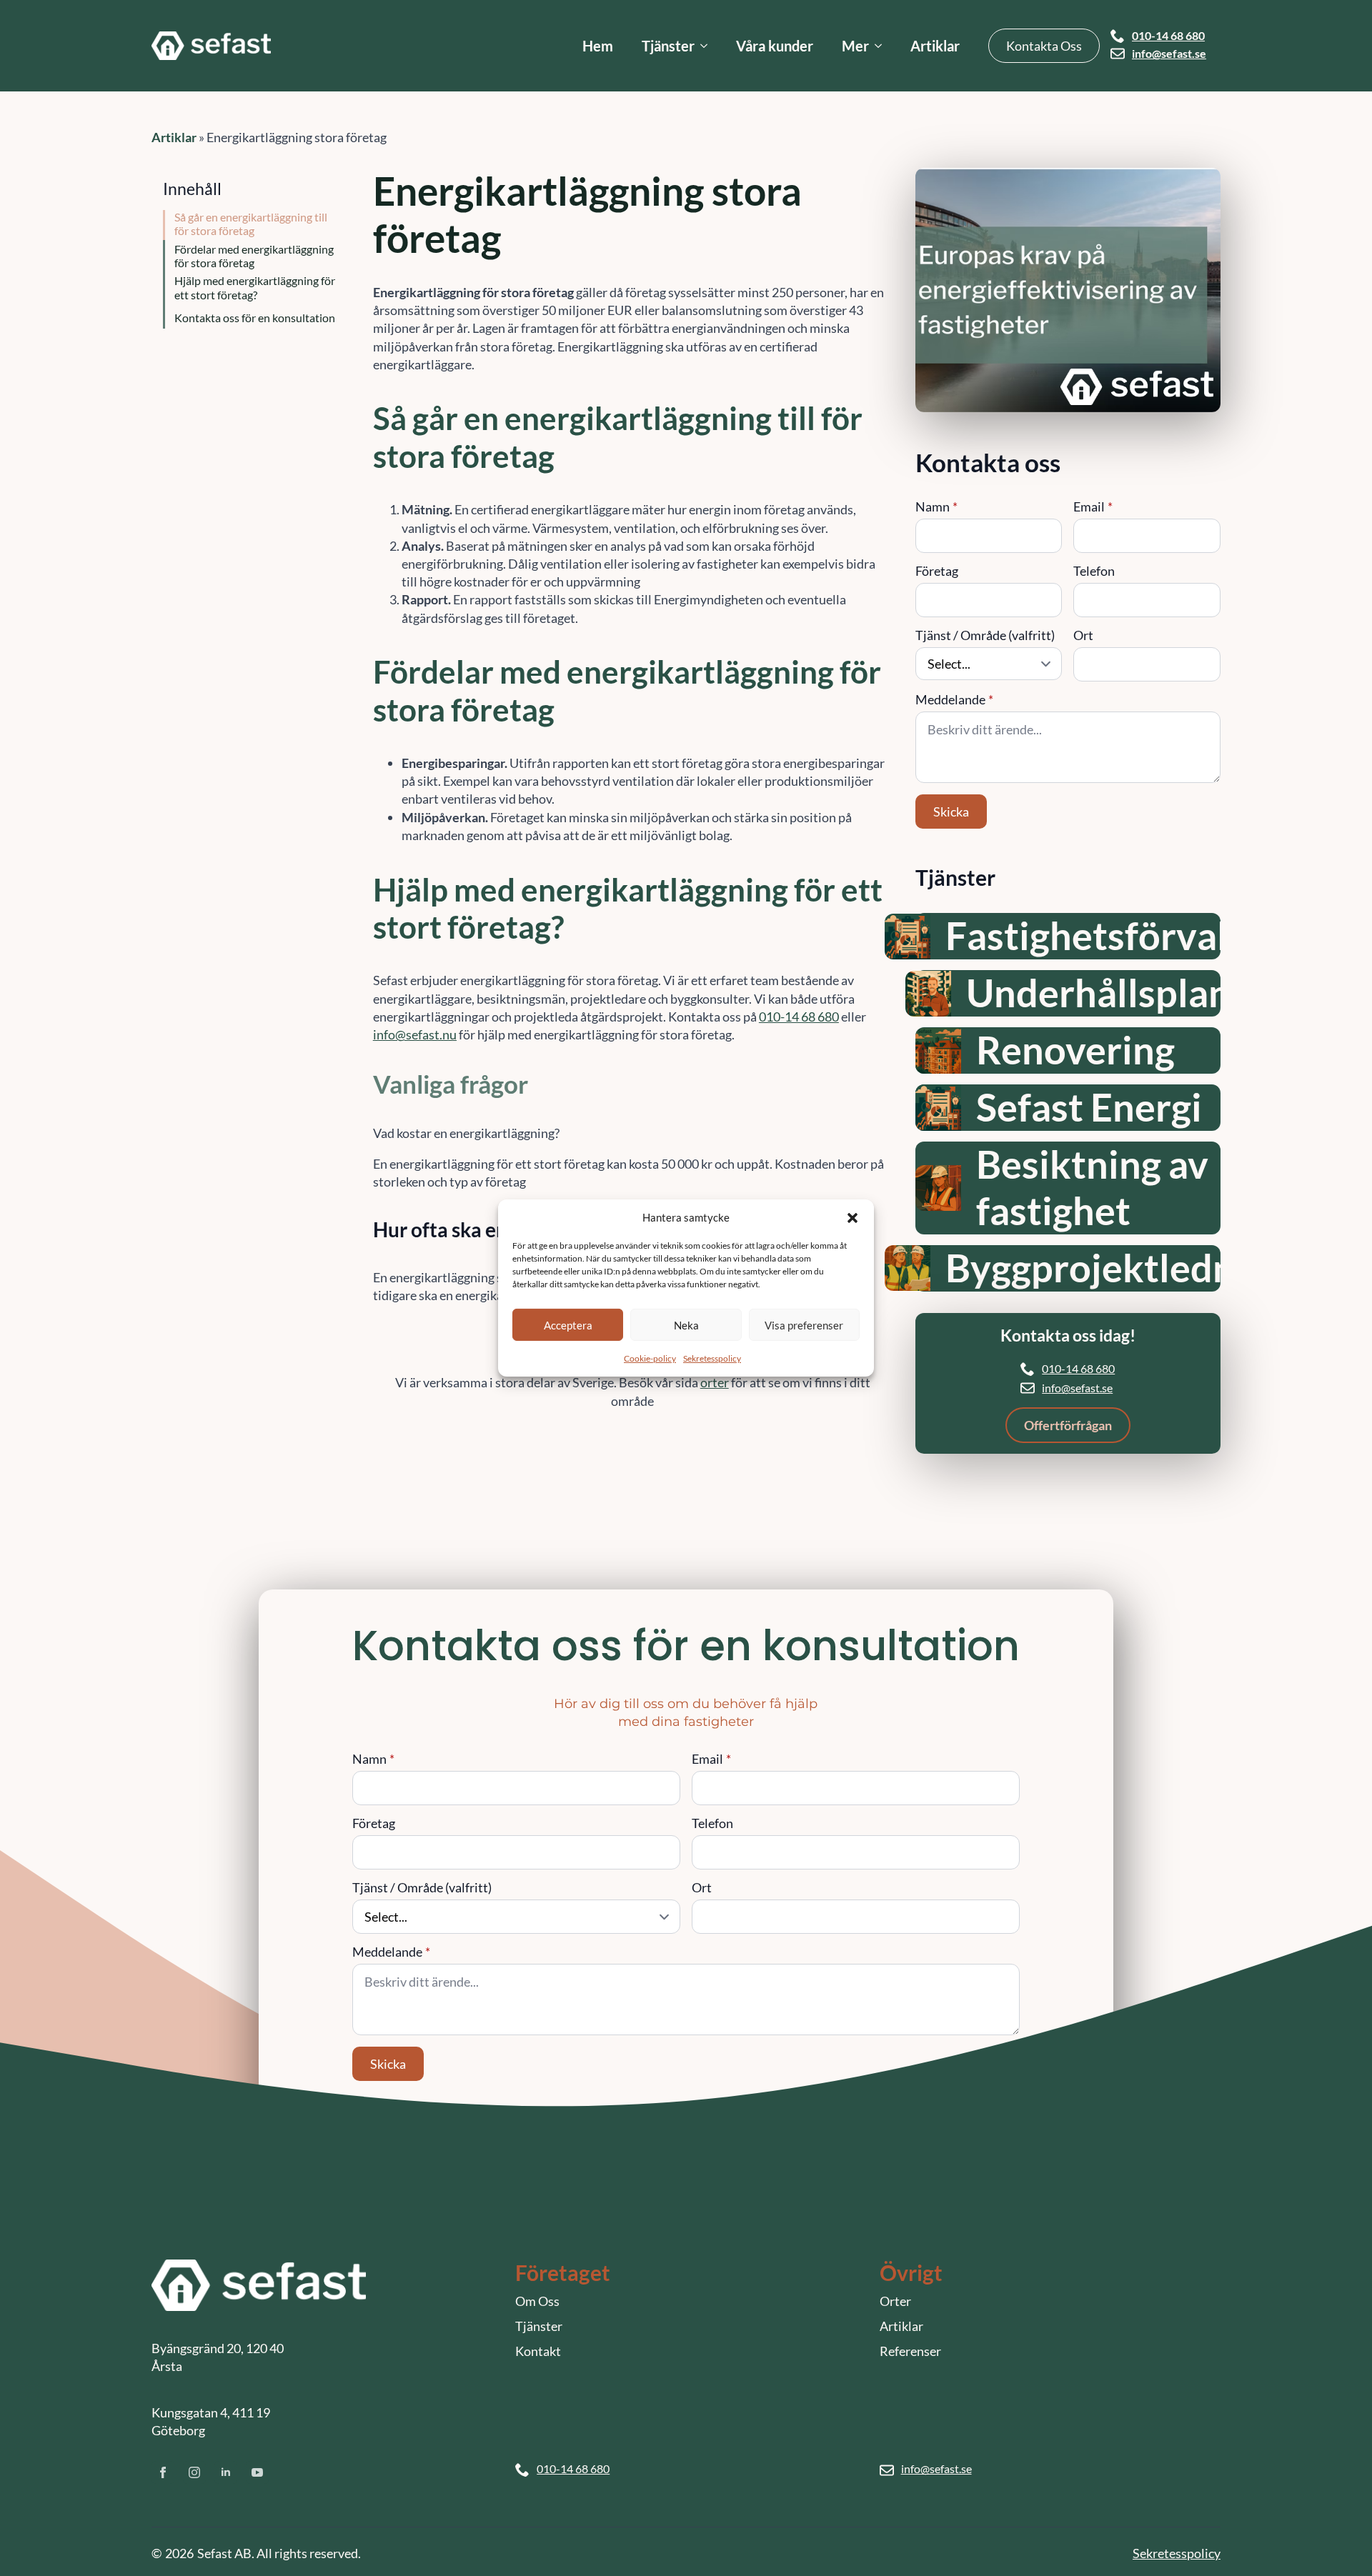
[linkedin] (226, 2472)
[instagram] (194, 2472)
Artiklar (935, 46)
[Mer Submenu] (883, 46)
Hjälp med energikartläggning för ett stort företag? (255, 287)
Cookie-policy (650, 1358)
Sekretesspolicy (712, 1358)
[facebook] (163, 2472)
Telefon (1094, 571)
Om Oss (537, 2301)
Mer (855, 46)
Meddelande (954, 699)
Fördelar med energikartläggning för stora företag (254, 256)
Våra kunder (775, 46)
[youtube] (257, 2472)
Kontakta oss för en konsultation (255, 318)
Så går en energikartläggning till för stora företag (251, 224)
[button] (852, 1217)
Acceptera (568, 1324)
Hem (598, 46)
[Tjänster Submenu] (708, 46)
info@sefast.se (1169, 54)
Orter (895, 2301)
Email (1093, 506)
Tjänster (668, 46)
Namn (936, 506)
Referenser (910, 2351)
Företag (937, 571)
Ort (1083, 635)
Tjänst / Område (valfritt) (985, 635)
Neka (686, 1324)
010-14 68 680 (1168, 36)
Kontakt (538, 2351)
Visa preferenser (804, 1324)
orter (715, 1382)
